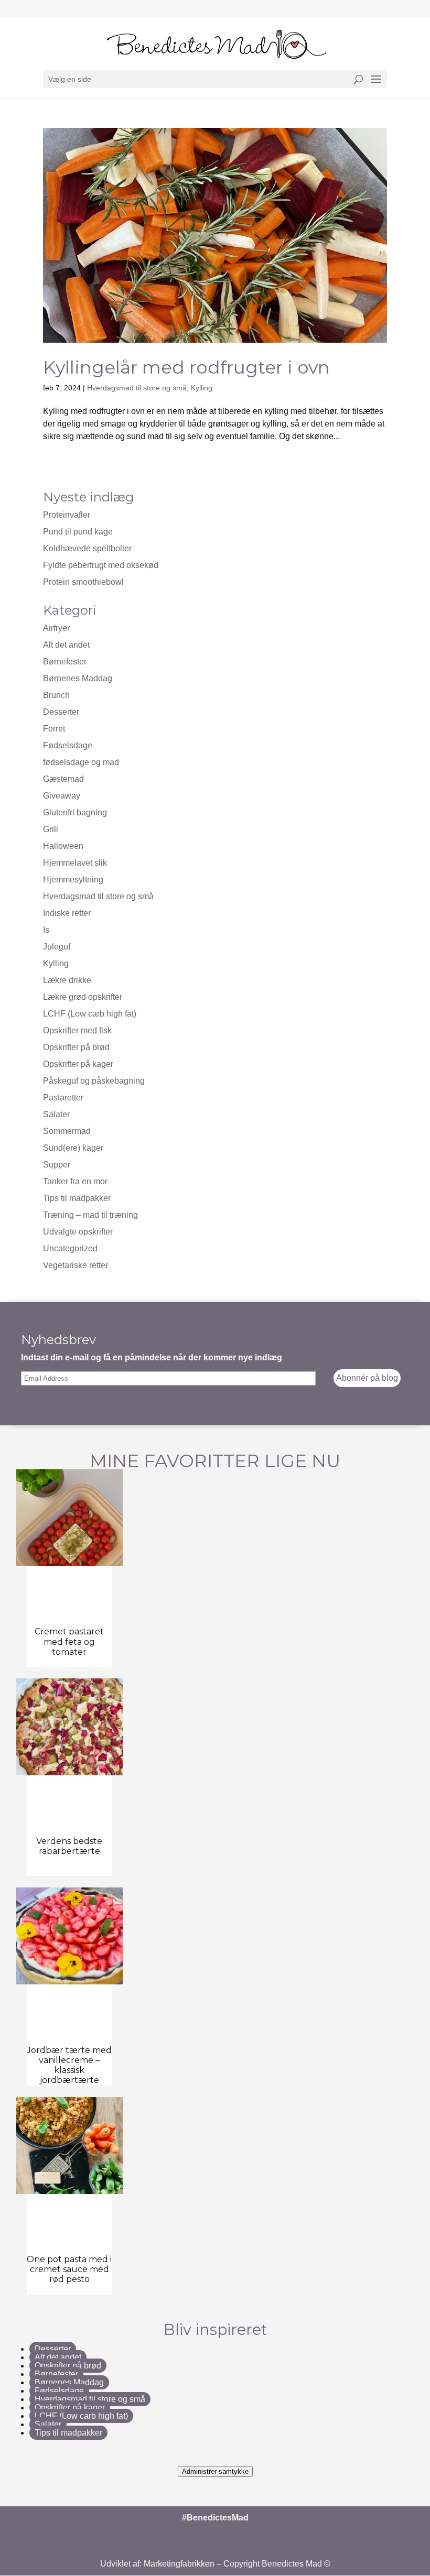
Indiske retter (67, 913)
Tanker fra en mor (75, 1181)
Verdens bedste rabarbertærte (69, 1846)
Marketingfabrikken (179, 2564)
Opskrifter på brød (76, 1047)
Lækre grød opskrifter (83, 997)
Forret (54, 729)
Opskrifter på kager (78, 1064)
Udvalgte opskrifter (78, 1232)
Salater (56, 1114)
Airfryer (56, 628)
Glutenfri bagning (75, 812)
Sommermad (67, 1131)
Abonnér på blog (367, 1378)
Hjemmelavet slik (75, 863)
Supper (57, 1165)
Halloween (63, 846)
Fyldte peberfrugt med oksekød (101, 565)
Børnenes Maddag (78, 678)
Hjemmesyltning (73, 880)
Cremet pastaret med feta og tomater (69, 1641)
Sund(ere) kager (73, 1148)
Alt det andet (66, 645)
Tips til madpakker (77, 1198)
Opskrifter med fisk (77, 1030)
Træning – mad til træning (90, 1215)
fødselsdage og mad (81, 762)
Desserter (61, 712)
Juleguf (57, 947)
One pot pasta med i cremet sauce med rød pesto (69, 2269)
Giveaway (62, 796)
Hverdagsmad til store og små (137, 388)
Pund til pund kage (78, 532)
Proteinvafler (67, 515)
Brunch (56, 695)
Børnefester (65, 662)
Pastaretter (63, 1098)
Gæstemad (63, 779)
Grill (51, 829)
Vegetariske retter (76, 1265)
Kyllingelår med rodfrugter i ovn (186, 367)
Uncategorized (70, 1248)
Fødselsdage (68, 745)
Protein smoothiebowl (83, 582)
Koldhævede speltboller (87, 548)
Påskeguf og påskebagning (94, 1081)
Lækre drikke (67, 980)
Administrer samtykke (215, 2471)
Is (46, 930)
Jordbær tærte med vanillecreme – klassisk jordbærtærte (69, 2065)
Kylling (202, 388)
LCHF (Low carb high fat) (90, 1014)
